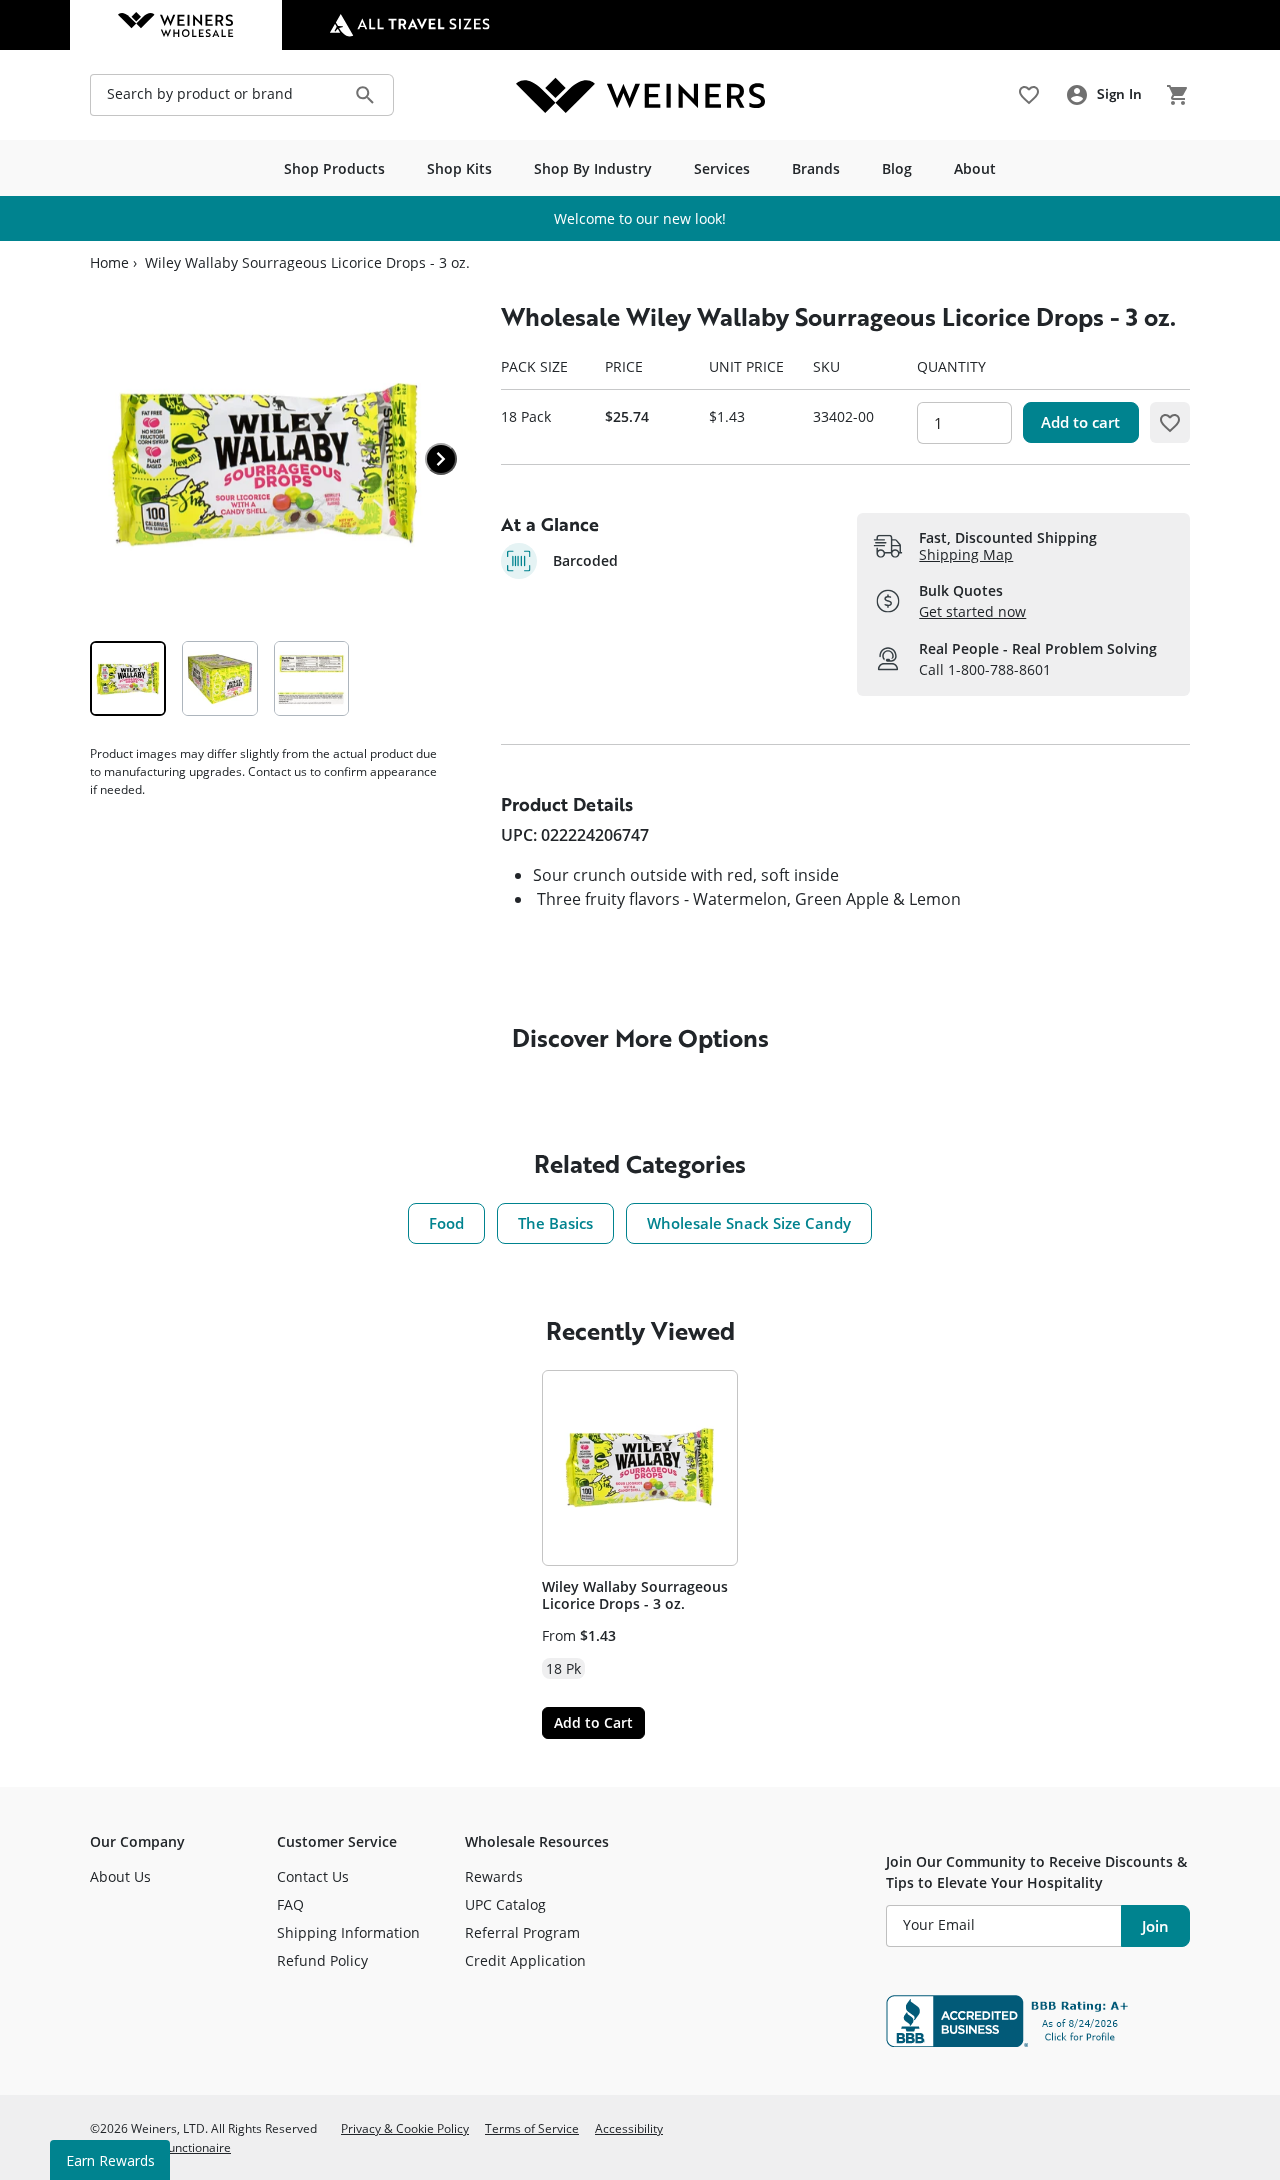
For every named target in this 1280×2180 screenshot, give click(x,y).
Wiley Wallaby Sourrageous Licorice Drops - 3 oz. (635, 1595)
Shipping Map (966, 554)
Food (446, 1223)
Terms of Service (532, 2128)
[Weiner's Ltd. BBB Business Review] (1038, 2021)
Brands (816, 168)
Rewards (494, 1876)
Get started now (972, 611)
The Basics (555, 1223)
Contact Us (313, 1876)
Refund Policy (322, 1960)
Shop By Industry (593, 168)
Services (722, 168)
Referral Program (522, 1932)
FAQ (290, 1904)
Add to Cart (593, 1722)
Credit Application (525, 1960)
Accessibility (629, 2128)
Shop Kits (459, 168)
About (975, 168)
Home (109, 263)
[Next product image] (441, 459)
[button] (1170, 422)
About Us (120, 1876)
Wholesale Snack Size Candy (749, 1223)
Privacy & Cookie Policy (405, 2128)
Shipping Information (348, 1932)
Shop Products (334, 168)
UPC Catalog (505, 1904)
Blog (897, 168)
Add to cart (1080, 422)
